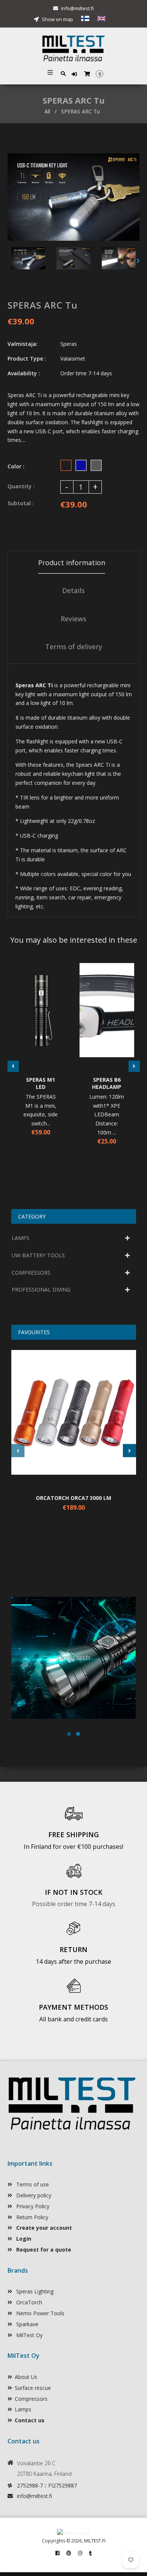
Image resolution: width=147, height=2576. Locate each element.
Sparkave (27, 2324)
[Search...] (63, 73)
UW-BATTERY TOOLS (38, 1255)
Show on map (57, 19)
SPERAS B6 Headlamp (107, 1083)
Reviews (73, 619)
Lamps (23, 2409)
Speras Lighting (34, 2291)
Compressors (31, 2399)
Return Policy (31, 2217)
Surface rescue (33, 2388)
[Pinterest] (69, 2553)
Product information (72, 563)
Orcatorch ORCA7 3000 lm (73, 1498)
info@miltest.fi (77, 8)
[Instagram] (80, 2553)
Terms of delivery (74, 647)
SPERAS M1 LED (41, 1083)
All (47, 111)
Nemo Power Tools (40, 2313)
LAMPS (21, 1238)
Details (73, 590)
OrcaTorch (28, 2302)
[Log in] (75, 74)
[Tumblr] (90, 2553)
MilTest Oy (29, 2335)
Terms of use (32, 2184)
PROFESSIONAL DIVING (41, 1290)
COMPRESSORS (31, 1273)
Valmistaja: (23, 344)
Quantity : (21, 486)
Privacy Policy (32, 2206)
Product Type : (27, 358)
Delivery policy (33, 2195)
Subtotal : (21, 503)
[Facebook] (57, 2553)
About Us (26, 2377)
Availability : (24, 373)
